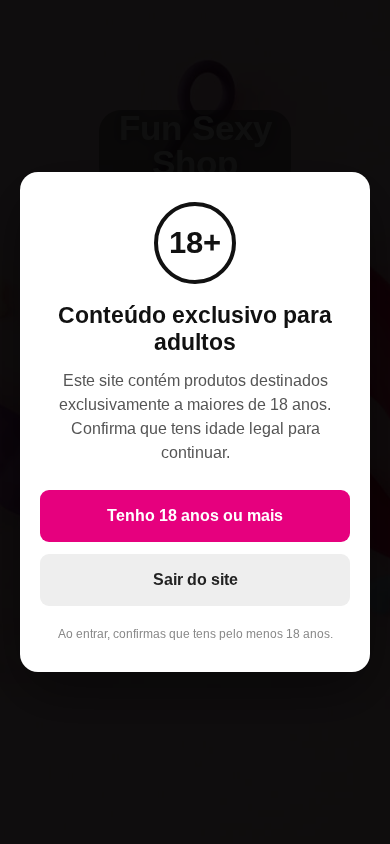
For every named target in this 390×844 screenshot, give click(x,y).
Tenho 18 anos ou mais (195, 515)
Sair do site (195, 579)
